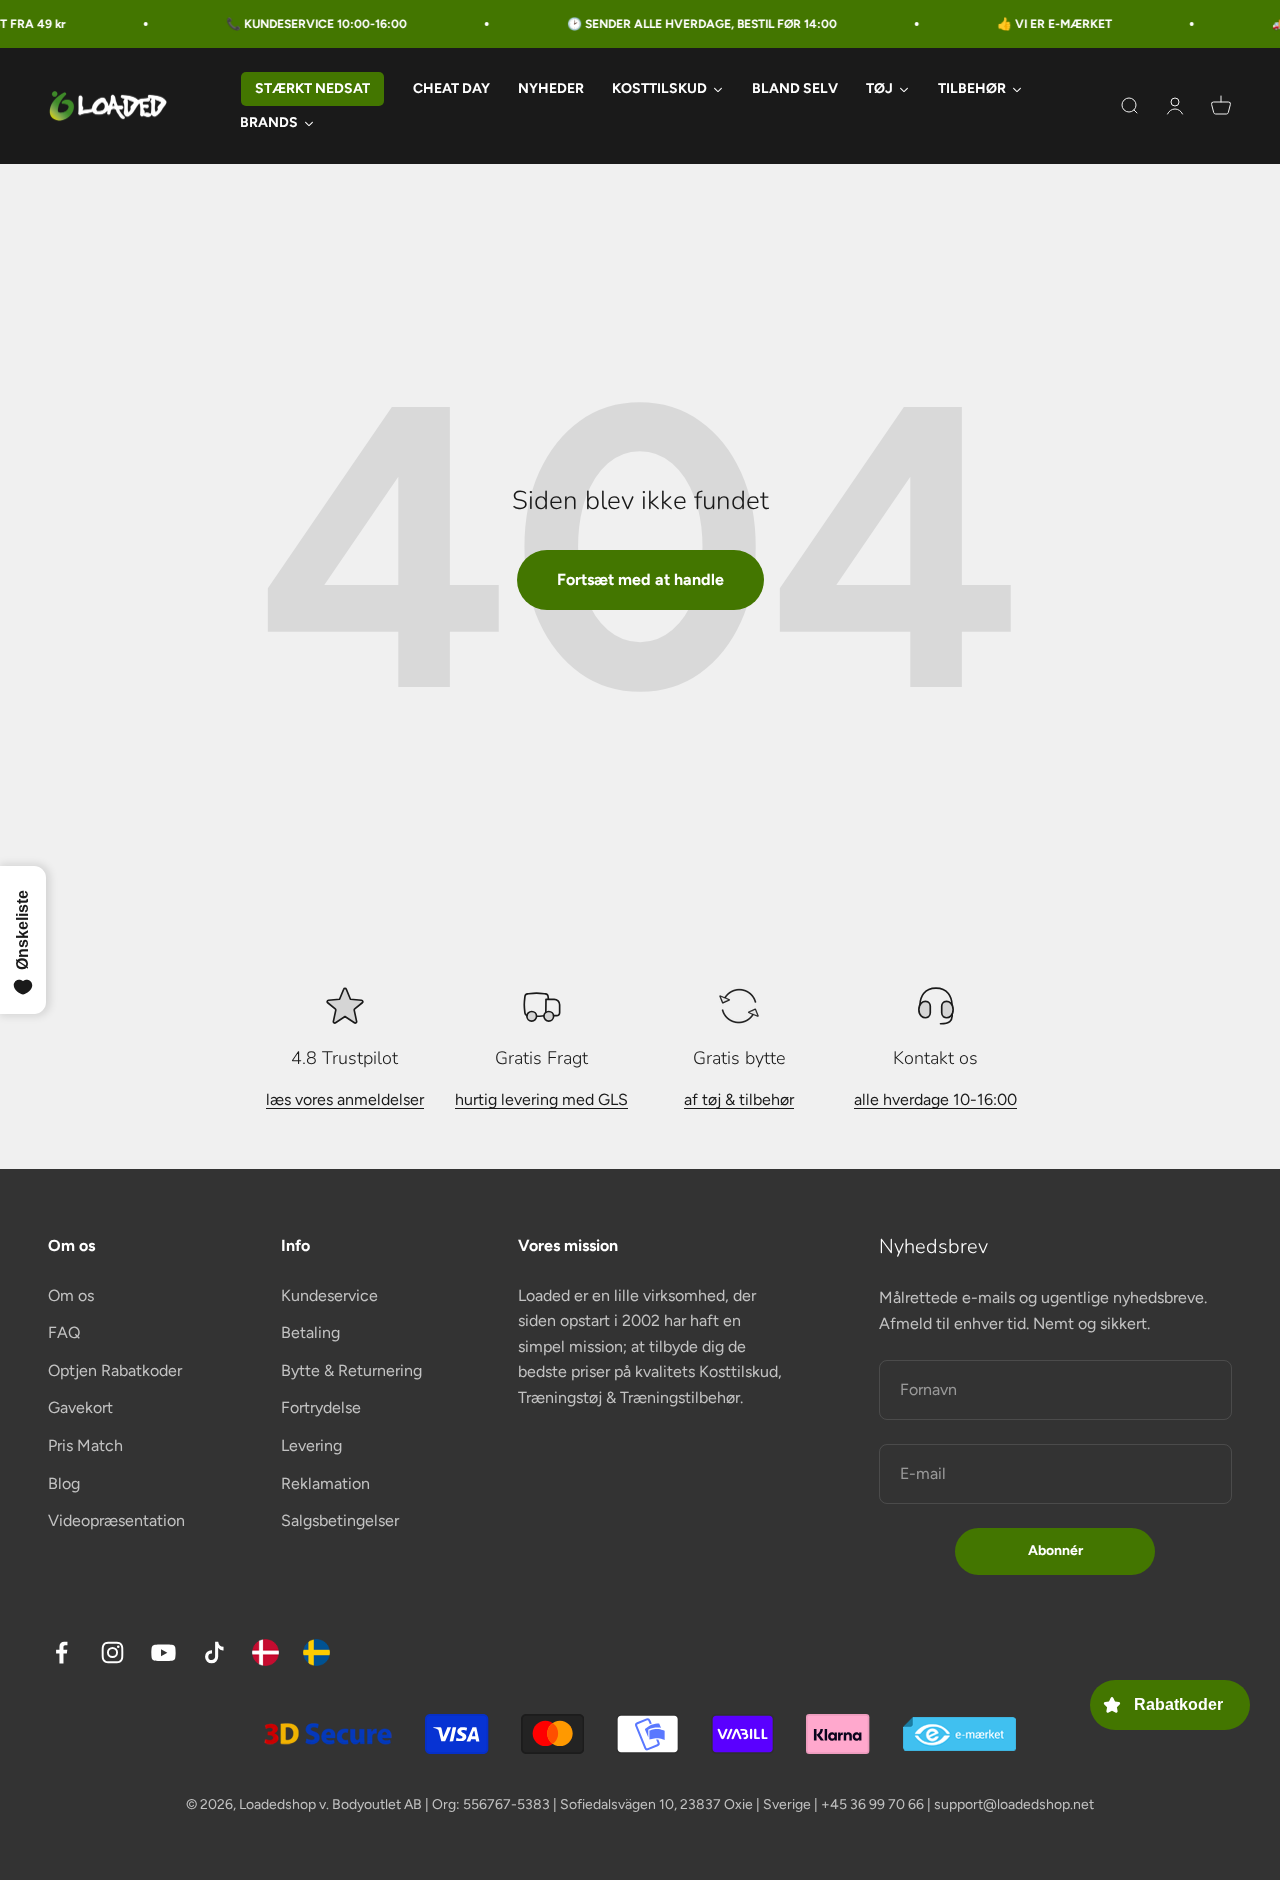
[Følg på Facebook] (61, 1652)
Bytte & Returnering (351, 1370)
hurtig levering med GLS (541, 1099)
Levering (311, 1445)
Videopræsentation (116, 1520)
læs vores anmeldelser (345, 1099)
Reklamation (325, 1483)
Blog (64, 1483)
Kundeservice (329, 1295)
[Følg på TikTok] (214, 1652)
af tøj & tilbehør (739, 1099)
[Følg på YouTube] (163, 1652)
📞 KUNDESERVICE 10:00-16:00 (292, 24)
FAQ (64, 1332)
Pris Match (85, 1445)
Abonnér (1055, 1550)
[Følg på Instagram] (112, 1652)
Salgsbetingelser (340, 1520)
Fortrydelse (321, 1407)
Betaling (310, 1332)
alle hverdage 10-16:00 (935, 1099)
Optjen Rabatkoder (115, 1370)
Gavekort (80, 1407)
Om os (71, 1295)
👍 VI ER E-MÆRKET (1030, 24)
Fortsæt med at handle (640, 579)
